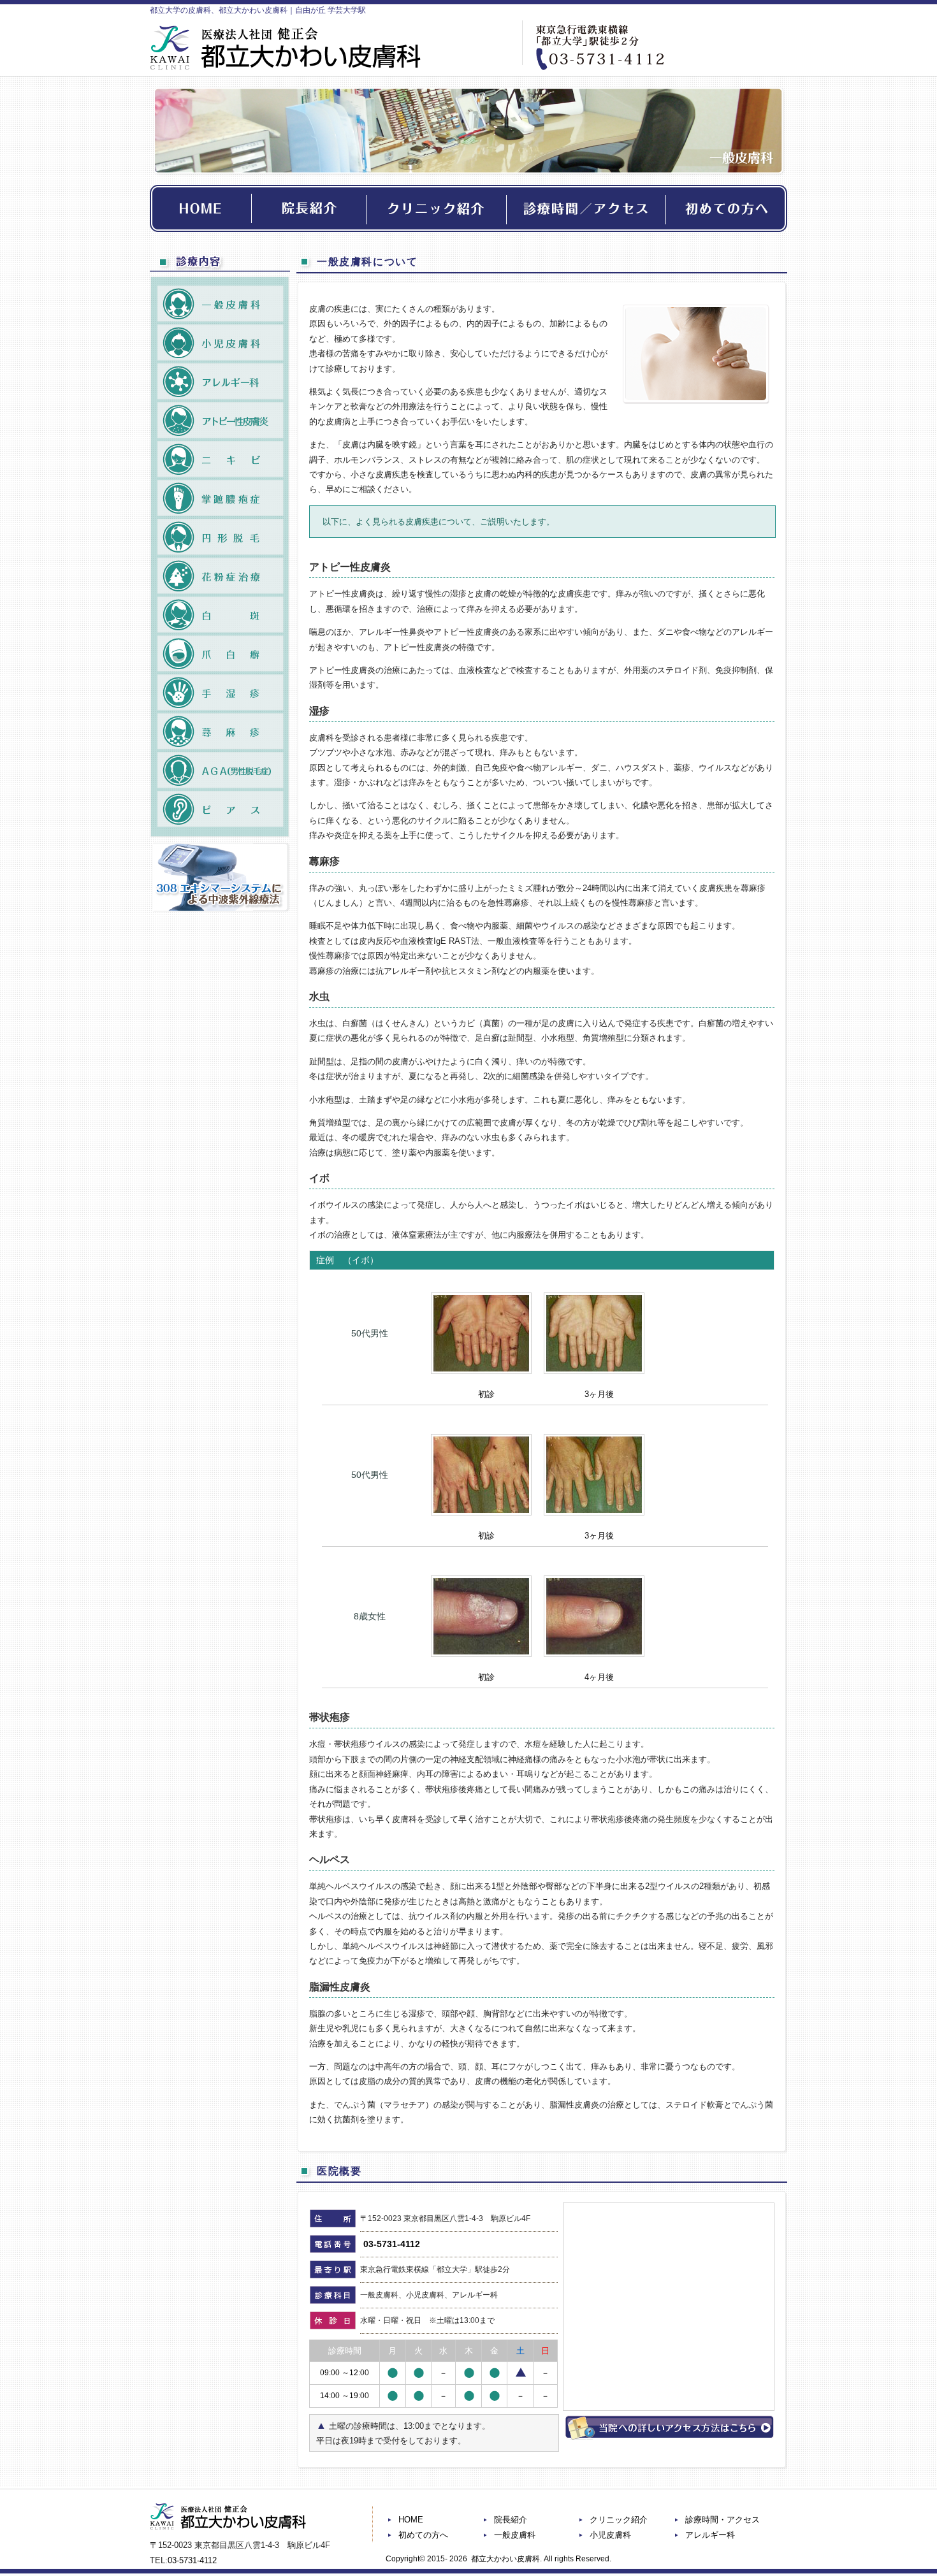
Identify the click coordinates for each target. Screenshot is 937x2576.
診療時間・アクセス (723, 2520)
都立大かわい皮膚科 (505, 2559)
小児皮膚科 (610, 2535)
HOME (411, 2520)
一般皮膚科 (515, 2535)
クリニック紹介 (619, 2520)
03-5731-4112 (392, 2244)
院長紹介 (511, 2520)
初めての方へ (423, 2535)
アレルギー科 (710, 2535)
